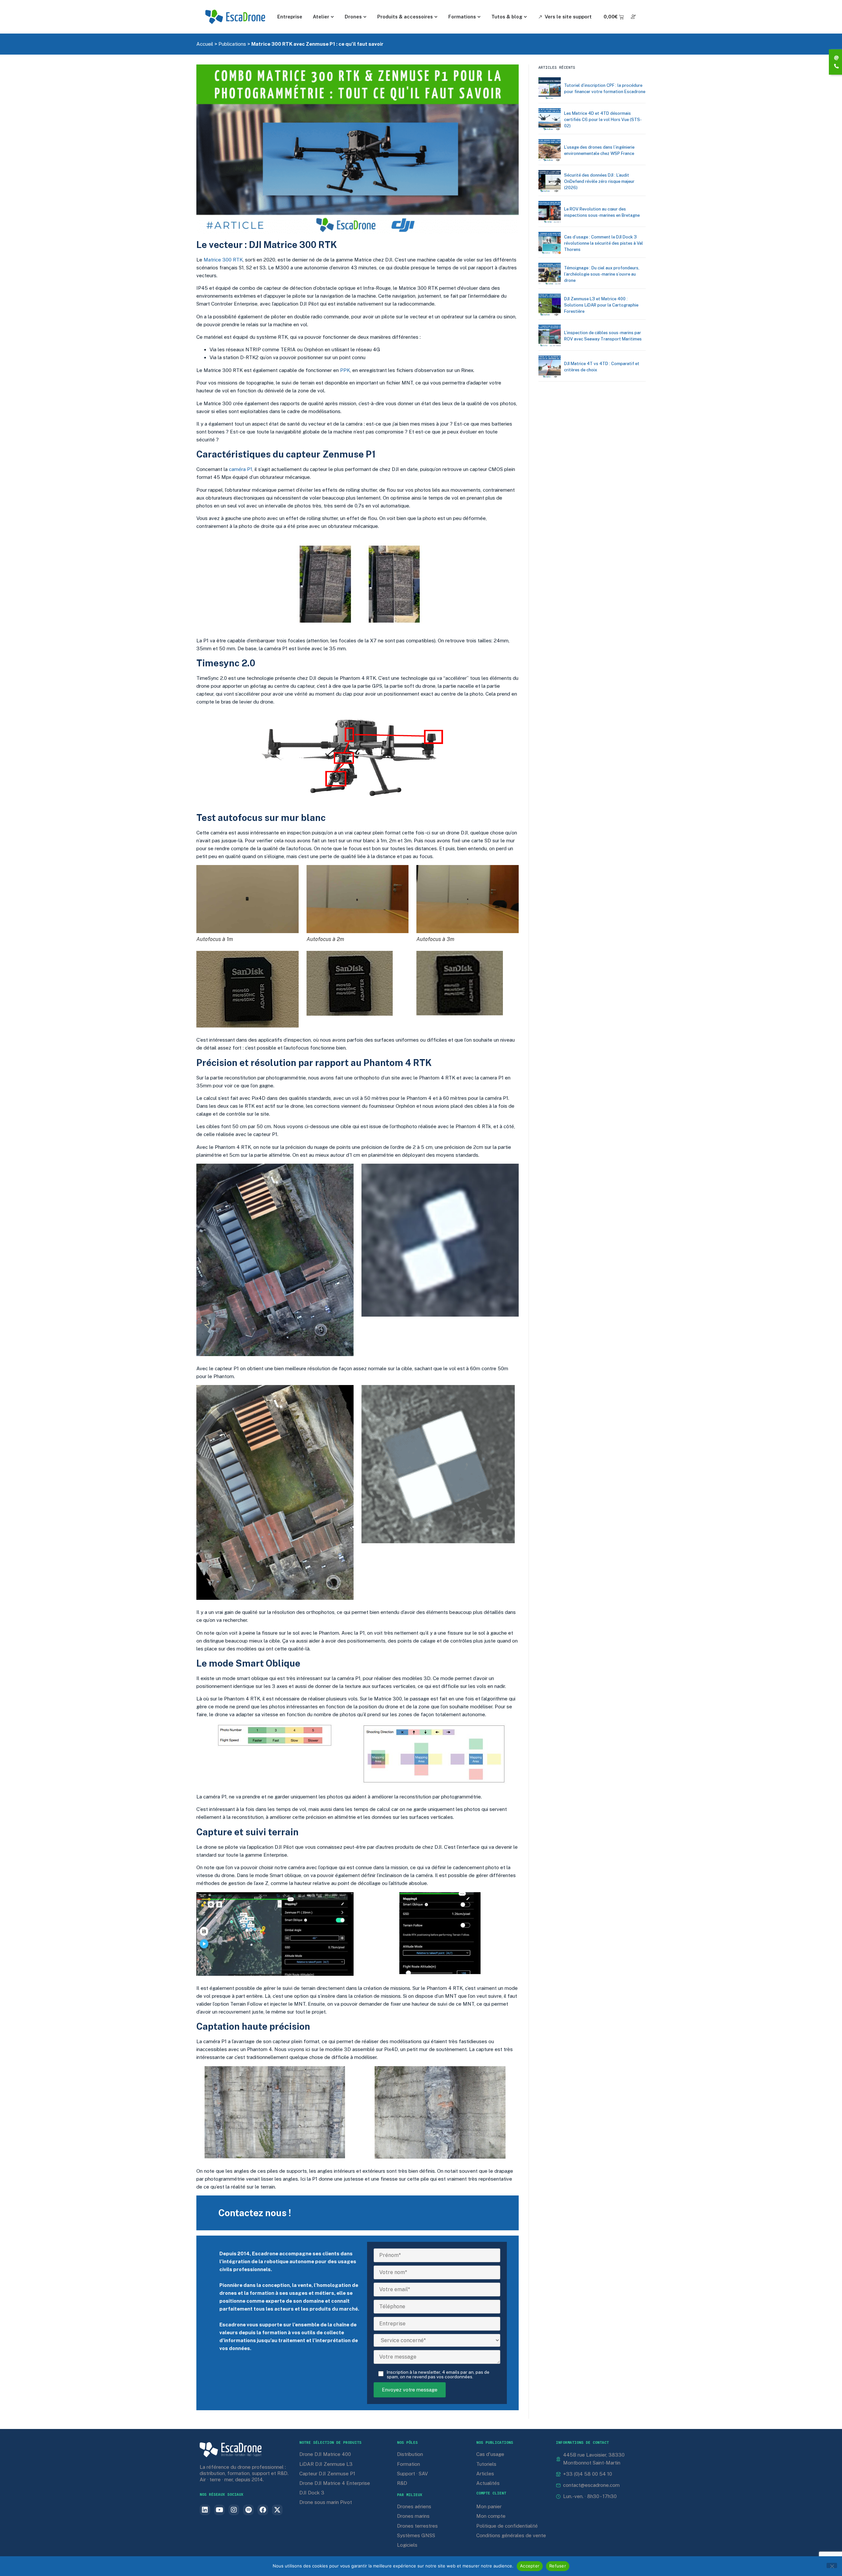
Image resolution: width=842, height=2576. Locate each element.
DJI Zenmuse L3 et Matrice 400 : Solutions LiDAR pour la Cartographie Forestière (601, 305)
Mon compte (491, 2516)
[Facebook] (263, 2510)
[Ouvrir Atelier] (333, 17)
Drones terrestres (417, 2526)
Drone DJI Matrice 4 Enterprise (335, 2483)
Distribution (410, 2454)
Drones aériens (414, 2506)
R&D (402, 2483)
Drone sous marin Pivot (326, 2502)
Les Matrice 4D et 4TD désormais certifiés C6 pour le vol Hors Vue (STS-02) (603, 120)
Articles (485, 2474)
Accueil (205, 44)
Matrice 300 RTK (223, 260)
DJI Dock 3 (312, 2493)
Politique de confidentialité (507, 2526)
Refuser (558, 2566)
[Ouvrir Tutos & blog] (526, 17)
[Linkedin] (205, 2510)
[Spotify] (248, 2510)
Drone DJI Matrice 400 (325, 2454)
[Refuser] (832, 2565)
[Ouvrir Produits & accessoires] (436, 17)
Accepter (530, 2566)
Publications (232, 44)
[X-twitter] (277, 2510)
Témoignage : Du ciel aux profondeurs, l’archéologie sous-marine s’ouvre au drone (602, 274)
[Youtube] (219, 2510)
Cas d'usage (490, 2454)
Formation (409, 2464)
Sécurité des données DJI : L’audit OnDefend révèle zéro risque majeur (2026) (599, 181)
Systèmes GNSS (416, 2535)
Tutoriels (486, 2464)
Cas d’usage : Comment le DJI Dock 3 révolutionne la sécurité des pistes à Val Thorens (604, 243)
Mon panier (489, 2506)
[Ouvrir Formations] (479, 17)
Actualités (488, 2483)
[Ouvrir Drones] (365, 17)
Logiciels (407, 2545)
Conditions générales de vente (511, 2535)
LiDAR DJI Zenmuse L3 (326, 2464)
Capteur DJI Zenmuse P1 (327, 2474)
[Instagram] (234, 2510)
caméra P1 (241, 469)
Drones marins (413, 2516)
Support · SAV (412, 2474)
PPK (345, 370)
